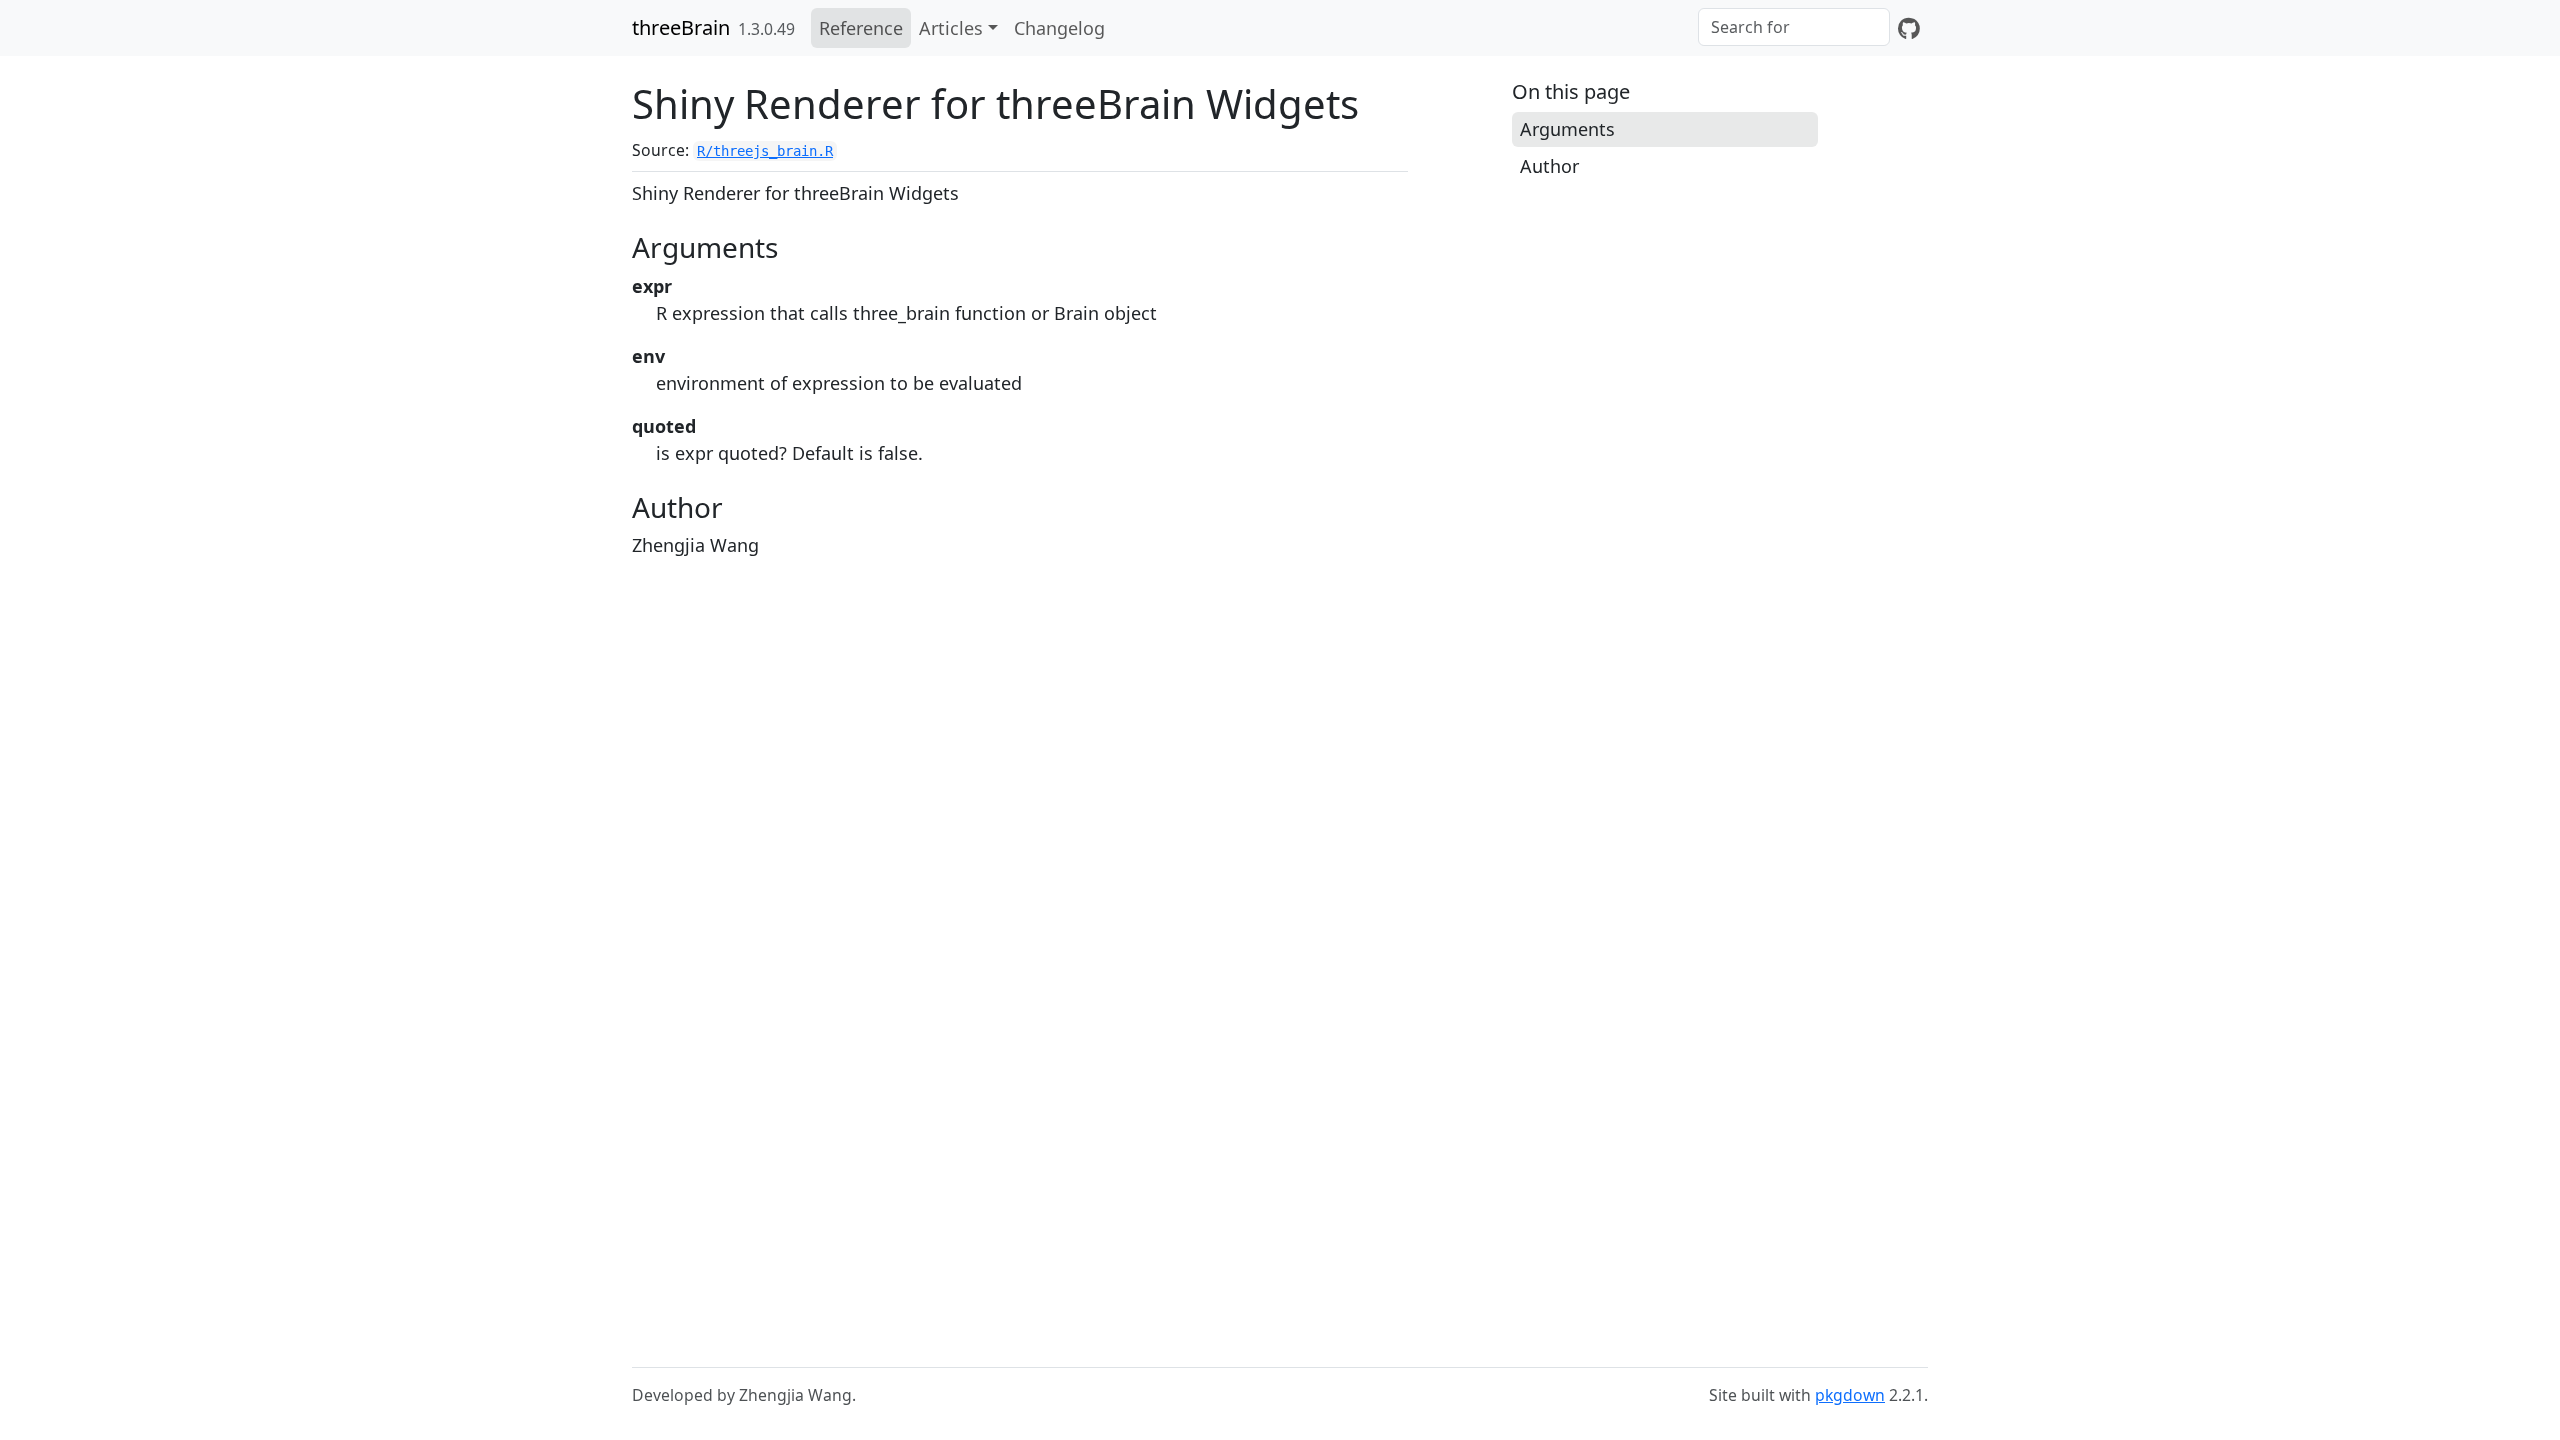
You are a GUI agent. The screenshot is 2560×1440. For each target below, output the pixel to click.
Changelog (1059, 28)
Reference (861, 28)
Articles (951, 28)
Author (1549, 166)
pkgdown (1850, 1395)
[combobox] (1794, 27)
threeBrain (681, 27)
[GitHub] (1909, 28)
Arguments (1567, 129)
